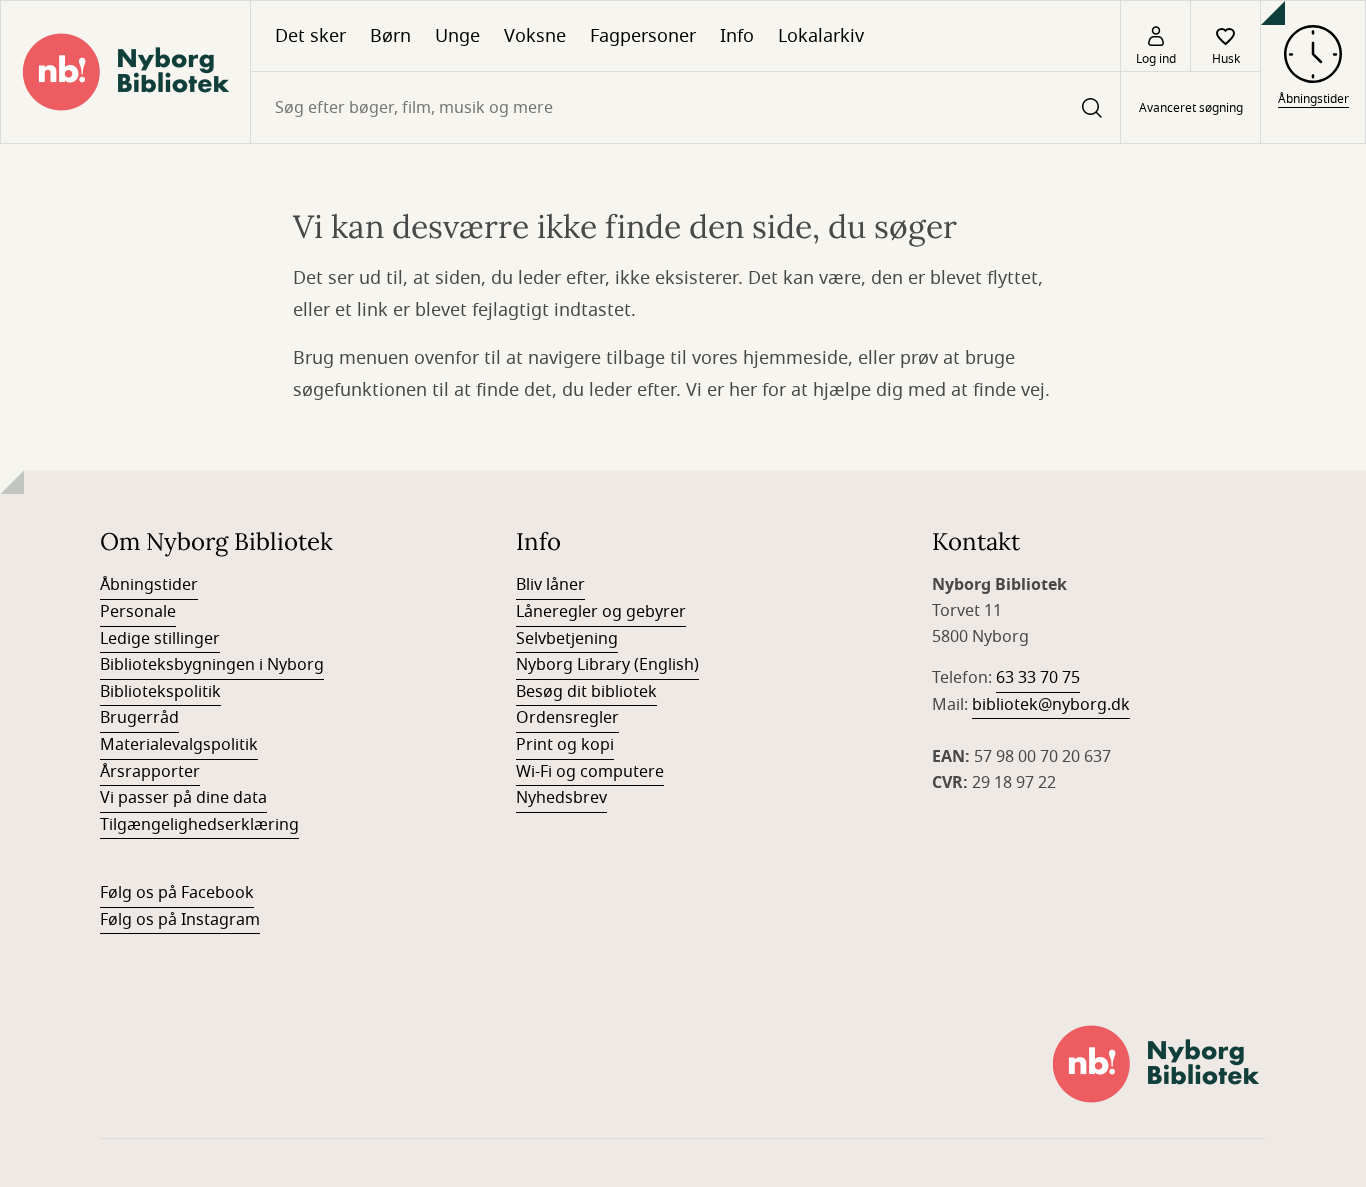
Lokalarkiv (821, 36)
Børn (390, 36)
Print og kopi (565, 745)
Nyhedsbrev (561, 798)
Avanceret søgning (1191, 108)
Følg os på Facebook (177, 893)
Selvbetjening (567, 639)
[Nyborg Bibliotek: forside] (125, 72)
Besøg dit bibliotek (586, 692)
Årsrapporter (150, 772)
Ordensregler (567, 718)
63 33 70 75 (1038, 678)
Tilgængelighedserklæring (199, 825)
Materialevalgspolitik (179, 745)
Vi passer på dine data (183, 798)
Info (737, 36)
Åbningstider (149, 585)
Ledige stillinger (160, 639)
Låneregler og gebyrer (601, 612)
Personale (138, 612)
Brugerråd (139, 718)
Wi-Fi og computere (590, 772)
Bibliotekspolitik (160, 692)
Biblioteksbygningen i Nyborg (212, 665)
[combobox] (685, 107)
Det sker (310, 36)
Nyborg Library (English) (607, 665)
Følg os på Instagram (180, 920)
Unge (457, 36)
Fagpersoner (643, 36)
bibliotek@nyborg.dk (1051, 705)
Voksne (535, 36)
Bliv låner (550, 585)
